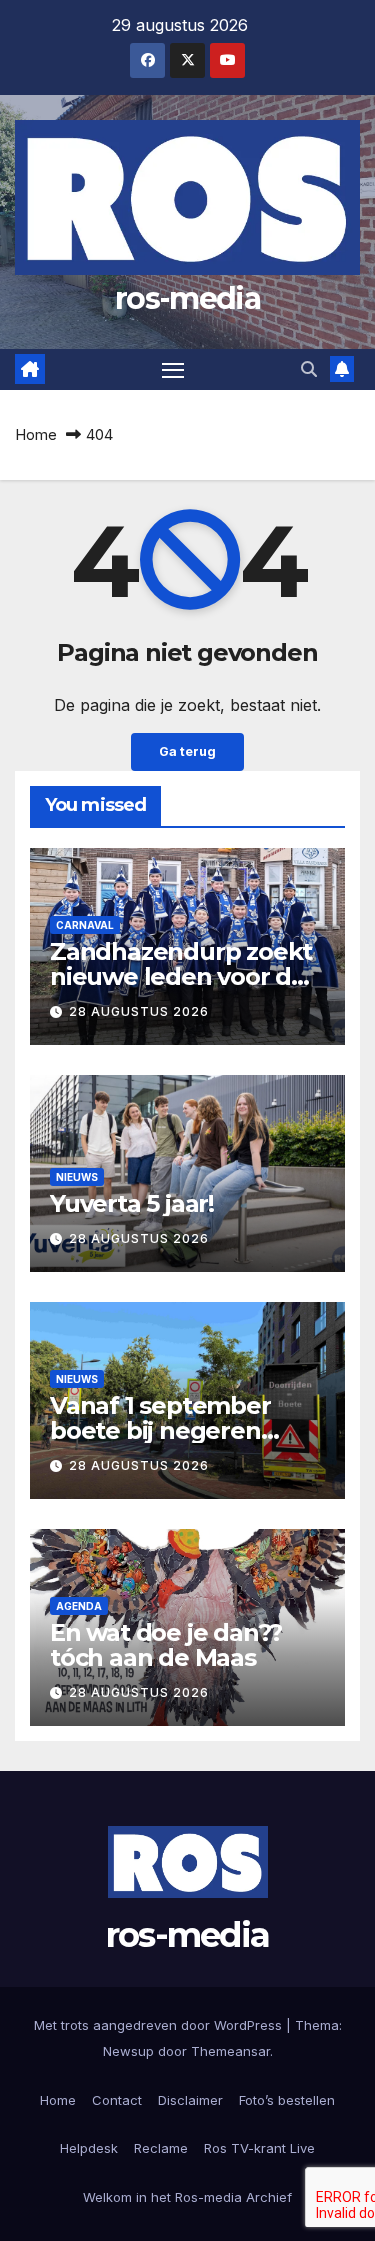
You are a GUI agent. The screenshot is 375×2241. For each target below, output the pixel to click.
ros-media (187, 298)
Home (36, 434)
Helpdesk (89, 2148)
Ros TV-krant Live (259, 2148)
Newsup (128, 2051)
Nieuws (77, 1177)
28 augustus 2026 (139, 1011)
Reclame (161, 2148)
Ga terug (187, 751)
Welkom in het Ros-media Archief (187, 2197)
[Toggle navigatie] (173, 370)
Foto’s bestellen (287, 2100)
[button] (309, 369)
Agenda (79, 1606)
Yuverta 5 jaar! (132, 1203)
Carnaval (85, 925)
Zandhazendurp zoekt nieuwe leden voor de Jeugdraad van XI (181, 976)
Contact (117, 2100)
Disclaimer (190, 2100)
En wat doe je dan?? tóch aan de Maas (166, 1645)
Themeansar (230, 2051)
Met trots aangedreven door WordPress (160, 2025)
